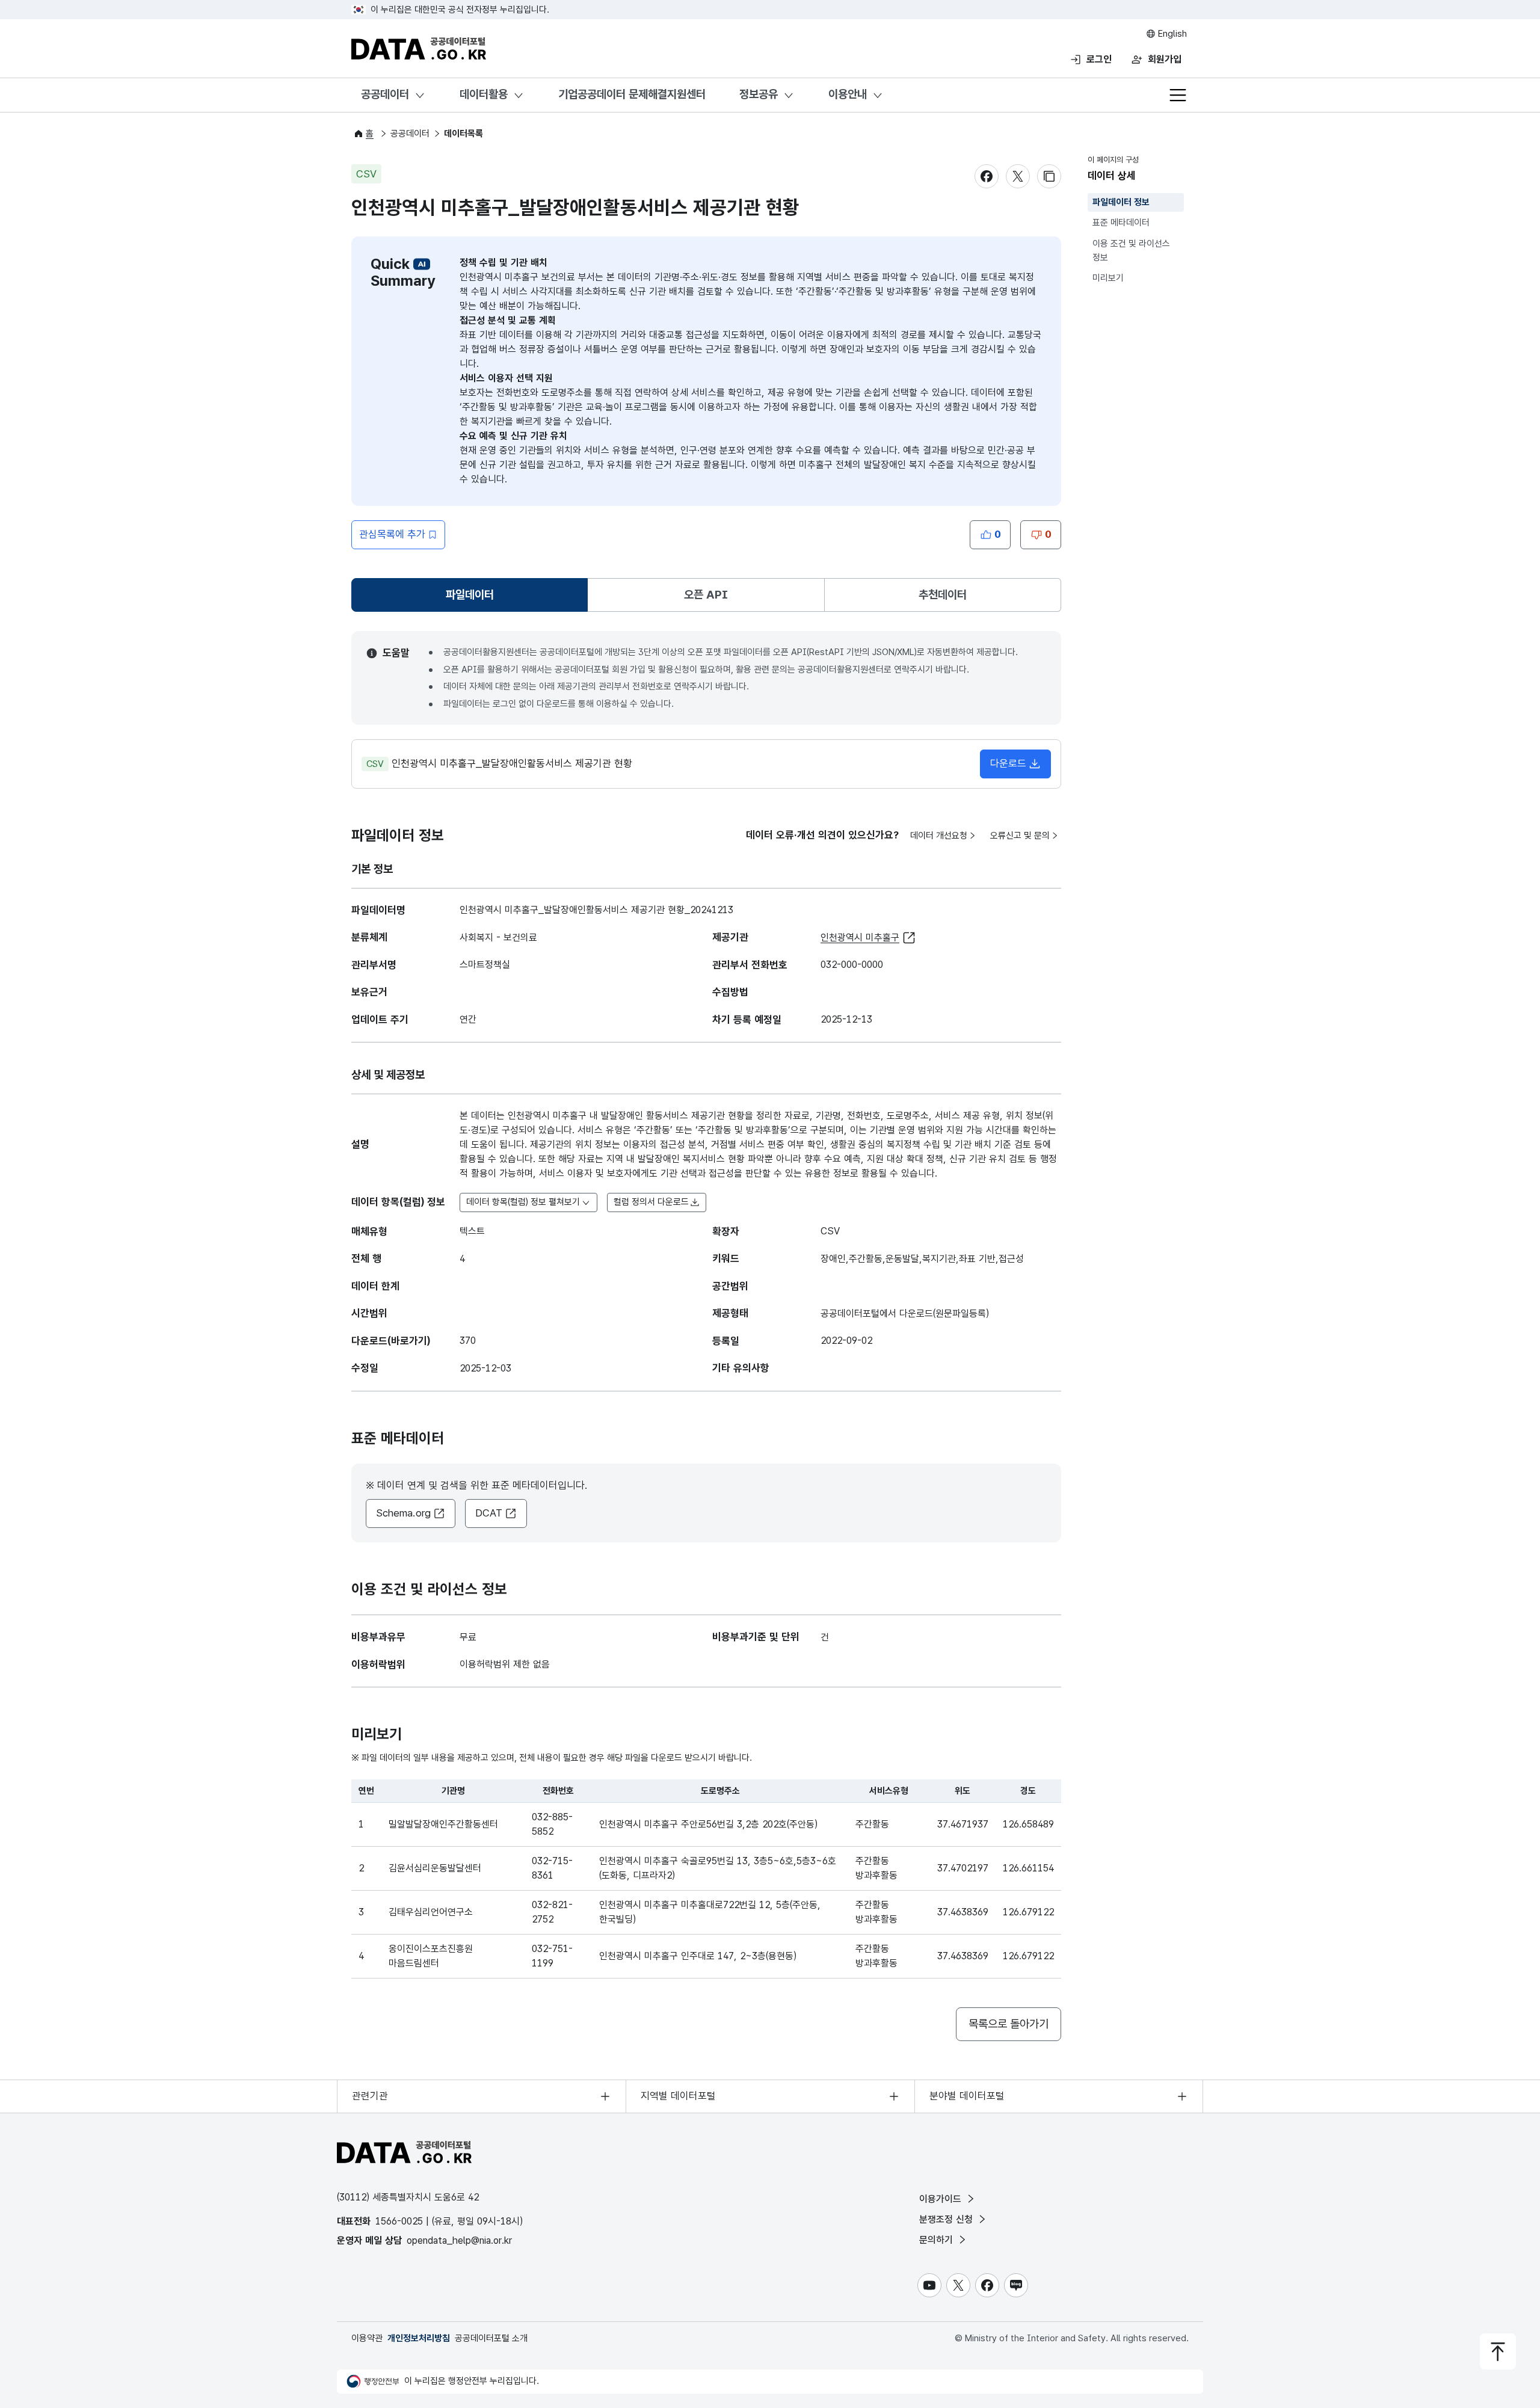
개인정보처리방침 (419, 2338)
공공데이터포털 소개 (491, 2338)
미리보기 (1108, 278)
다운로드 (1008, 763)
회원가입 (1165, 59)
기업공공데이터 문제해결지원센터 (632, 94)
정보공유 (759, 94)
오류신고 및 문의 (1020, 836)
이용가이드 (942, 2199)
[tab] (470, 595)
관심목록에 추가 (392, 534)
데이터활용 (484, 94)
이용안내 (848, 94)
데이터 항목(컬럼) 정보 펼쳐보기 (523, 1202)
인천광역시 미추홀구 (860, 938)
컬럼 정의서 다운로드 (651, 1202)
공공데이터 (385, 94)
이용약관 (367, 2338)
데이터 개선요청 (939, 836)
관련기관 (370, 2096)
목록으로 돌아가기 (1009, 2024)
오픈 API (706, 595)
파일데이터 (472, 599)
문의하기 (938, 2240)
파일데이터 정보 (1121, 202)
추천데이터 (943, 595)
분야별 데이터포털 (967, 2096)
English (1171, 34)
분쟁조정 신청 (947, 2219)
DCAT (489, 1513)
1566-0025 (399, 2221)
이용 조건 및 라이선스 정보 (1131, 251)
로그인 (1099, 59)
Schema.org (403, 1513)
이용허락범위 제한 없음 (505, 1664)
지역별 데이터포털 (678, 2096)
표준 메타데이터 (1121, 223)
